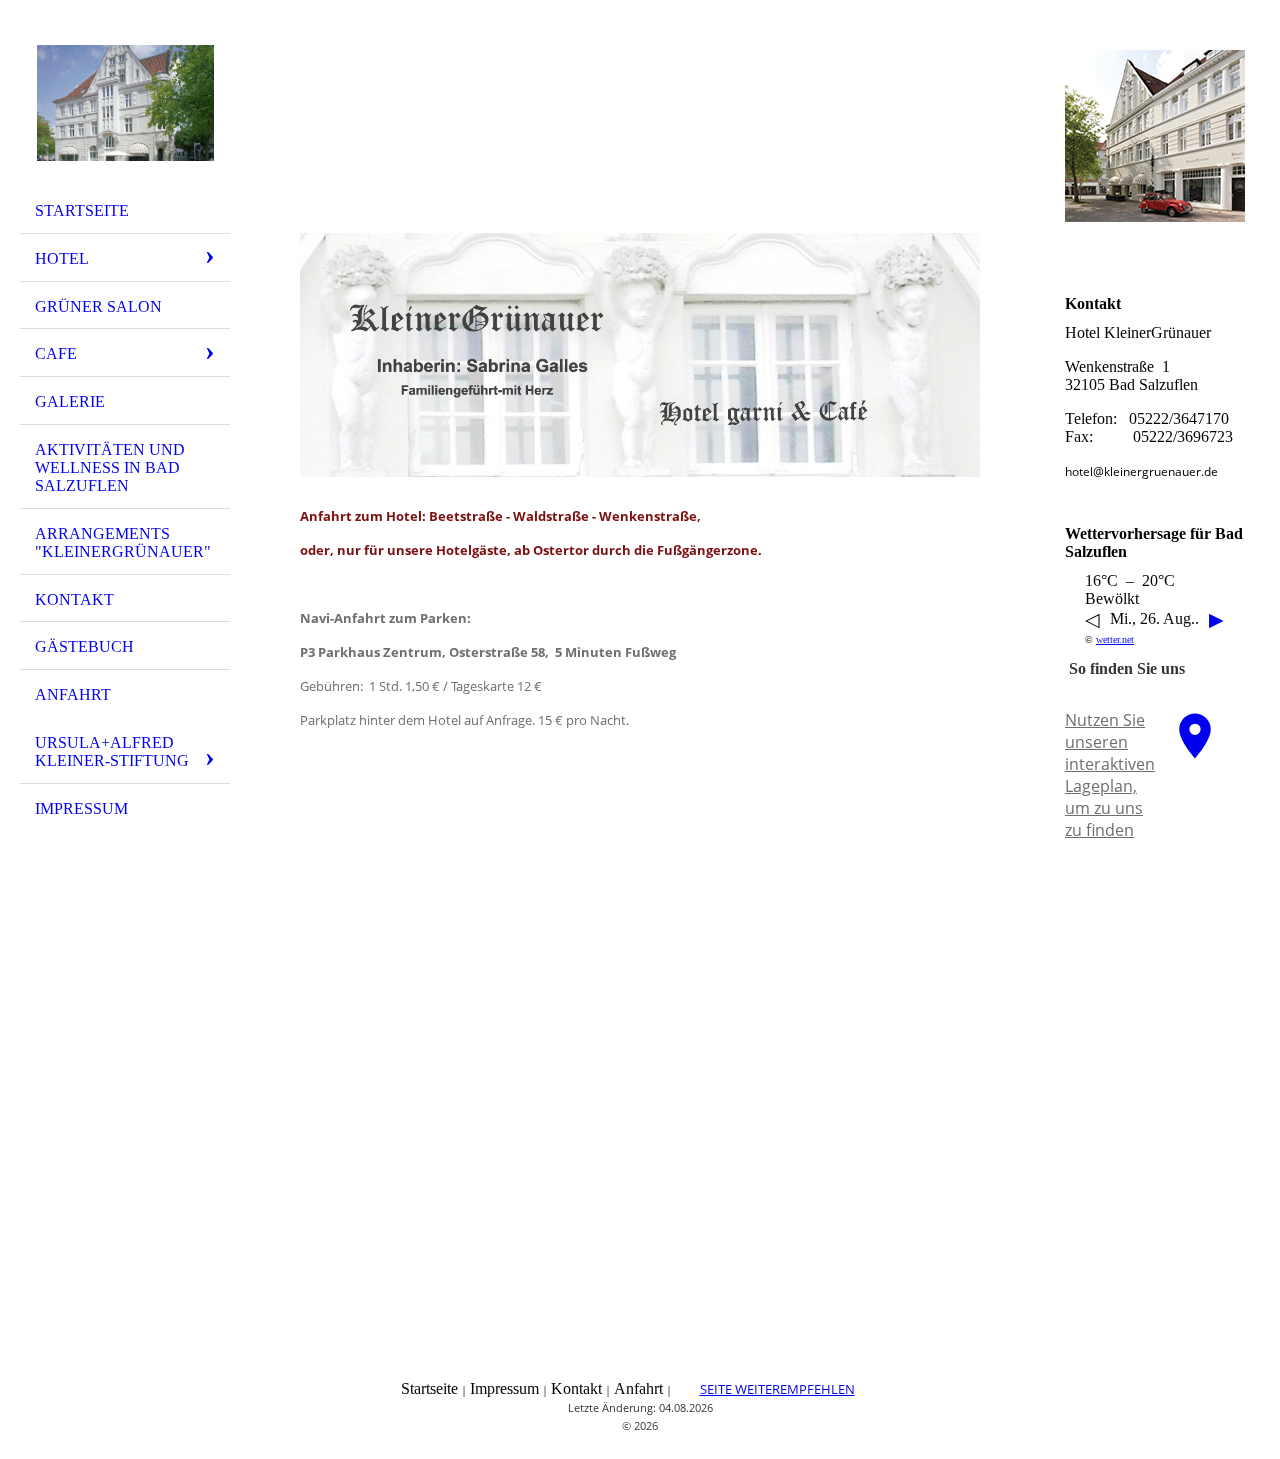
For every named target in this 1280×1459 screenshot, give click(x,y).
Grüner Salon (98, 306)
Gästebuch (84, 646)
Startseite (82, 210)
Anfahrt (73, 694)
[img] (125, 103)
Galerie (70, 401)
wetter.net (1115, 639)
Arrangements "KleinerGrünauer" (123, 542)
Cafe (56, 353)
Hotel (62, 258)
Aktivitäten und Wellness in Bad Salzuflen (110, 467)
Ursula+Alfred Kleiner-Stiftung (112, 751)
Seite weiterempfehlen (777, 1389)
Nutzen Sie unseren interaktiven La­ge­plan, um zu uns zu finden (1110, 775)
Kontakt (74, 599)
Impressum (81, 808)
